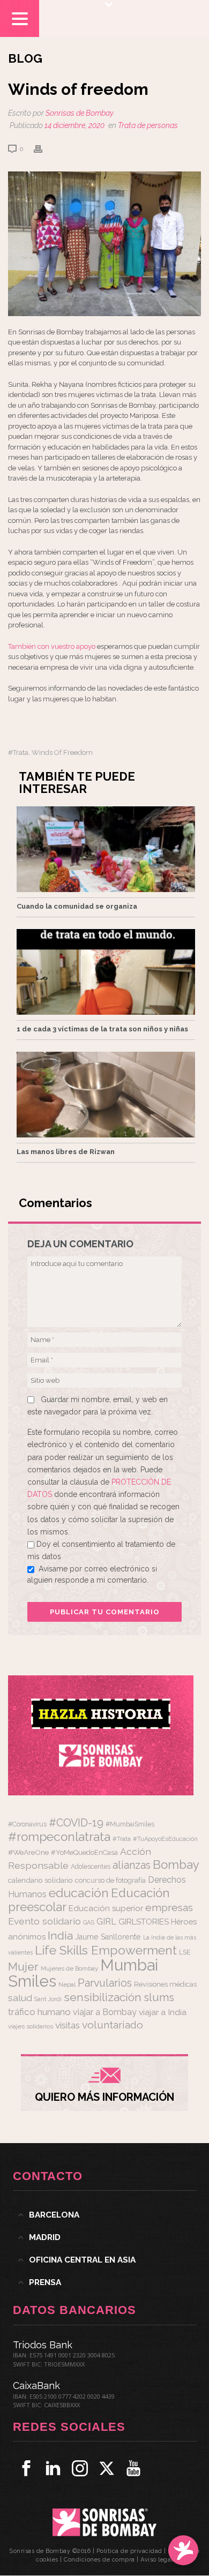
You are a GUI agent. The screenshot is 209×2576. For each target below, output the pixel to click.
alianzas (132, 1865)
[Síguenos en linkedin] (53, 2468)
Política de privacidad (129, 2551)
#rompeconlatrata (59, 1837)
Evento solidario (44, 1921)
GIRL (106, 1921)
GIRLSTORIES (144, 1922)
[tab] (105, 2215)
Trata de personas (148, 125)
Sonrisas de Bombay (80, 113)
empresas (169, 1908)
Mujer (23, 1967)
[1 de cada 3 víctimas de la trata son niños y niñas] (106, 972)
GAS (89, 1923)
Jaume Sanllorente (108, 1937)
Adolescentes (91, 1867)
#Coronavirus (27, 1824)
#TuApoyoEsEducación (165, 1839)
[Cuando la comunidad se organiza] (106, 849)
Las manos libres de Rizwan (66, 1152)
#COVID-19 (76, 1823)
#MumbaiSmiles (130, 1824)
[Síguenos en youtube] (133, 2468)
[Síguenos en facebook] (26, 2468)
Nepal (67, 1985)
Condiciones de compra (99, 2560)
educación (79, 1893)
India (60, 1935)
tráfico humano (39, 2012)
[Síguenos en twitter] (107, 2468)
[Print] (43, 149)
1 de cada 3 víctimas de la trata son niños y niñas (102, 1029)
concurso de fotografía (110, 1880)
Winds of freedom (62, 752)
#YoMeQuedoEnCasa (84, 1852)
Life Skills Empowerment (106, 1950)
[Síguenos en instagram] (80, 2468)
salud (20, 1998)
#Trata (18, 752)
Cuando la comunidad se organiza (77, 906)
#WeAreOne (28, 1852)
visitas (68, 2025)
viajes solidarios (31, 2026)
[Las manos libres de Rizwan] (106, 1095)
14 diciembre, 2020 (74, 125)
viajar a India (163, 2012)
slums (159, 1997)
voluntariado (113, 2025)
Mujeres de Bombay (69, 1968)
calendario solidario (40, 1880)
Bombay (176, 1864)
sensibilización (103, 1997)
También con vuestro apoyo (52, 646)
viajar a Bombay (105, 2012)
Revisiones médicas (165, 1984)
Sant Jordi (48, 1999)
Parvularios (105, 1983)
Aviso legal (157, 2560)
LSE (185, 1952)
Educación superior (106, 1908)
